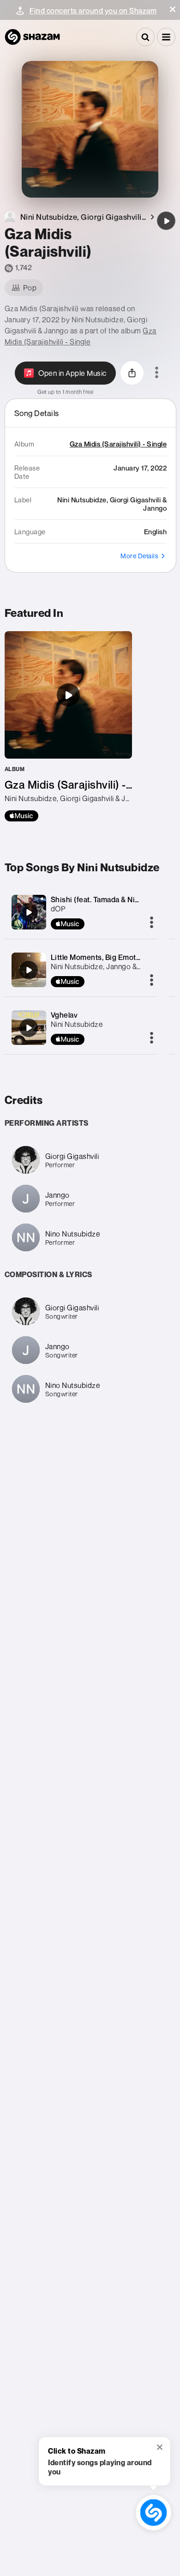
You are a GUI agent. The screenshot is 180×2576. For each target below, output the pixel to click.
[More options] (157, 373)
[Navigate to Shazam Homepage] (32, 37)
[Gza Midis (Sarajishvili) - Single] (68, 726)
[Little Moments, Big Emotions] (29, 970)
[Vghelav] (29, 1028)
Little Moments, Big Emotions (101, 957)
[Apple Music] (21, 816)
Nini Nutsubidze (77, 1024)
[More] (152, 923)
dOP (58, 909)
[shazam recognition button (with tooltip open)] (153, 2513)
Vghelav (64, 1015)
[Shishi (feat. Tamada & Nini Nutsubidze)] (29, 912)
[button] (173, 9)
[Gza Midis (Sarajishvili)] (166, 221)
